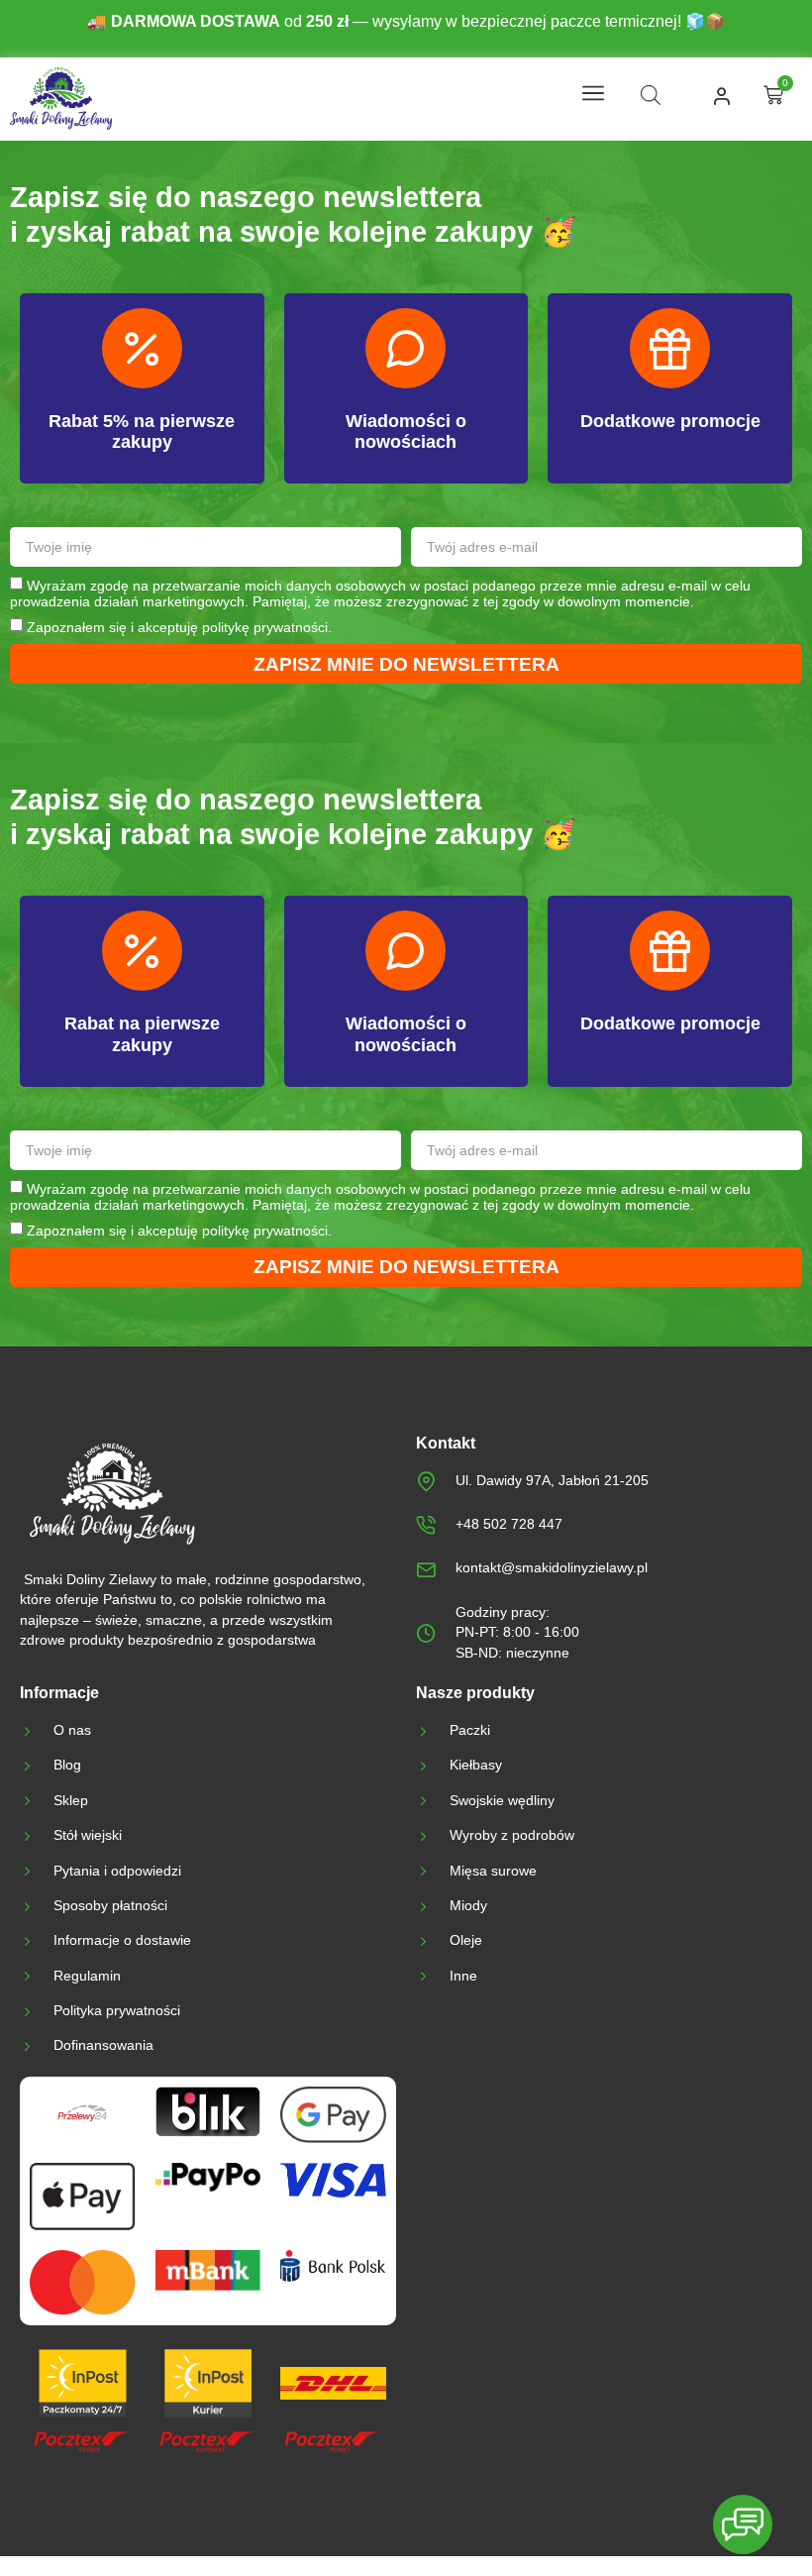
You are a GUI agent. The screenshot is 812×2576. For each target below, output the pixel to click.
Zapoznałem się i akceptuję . (179, 627)
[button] (593, 95)
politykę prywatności (265, 627)
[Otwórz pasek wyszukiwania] (651, 95)
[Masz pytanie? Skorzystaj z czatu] (743, 2524)
